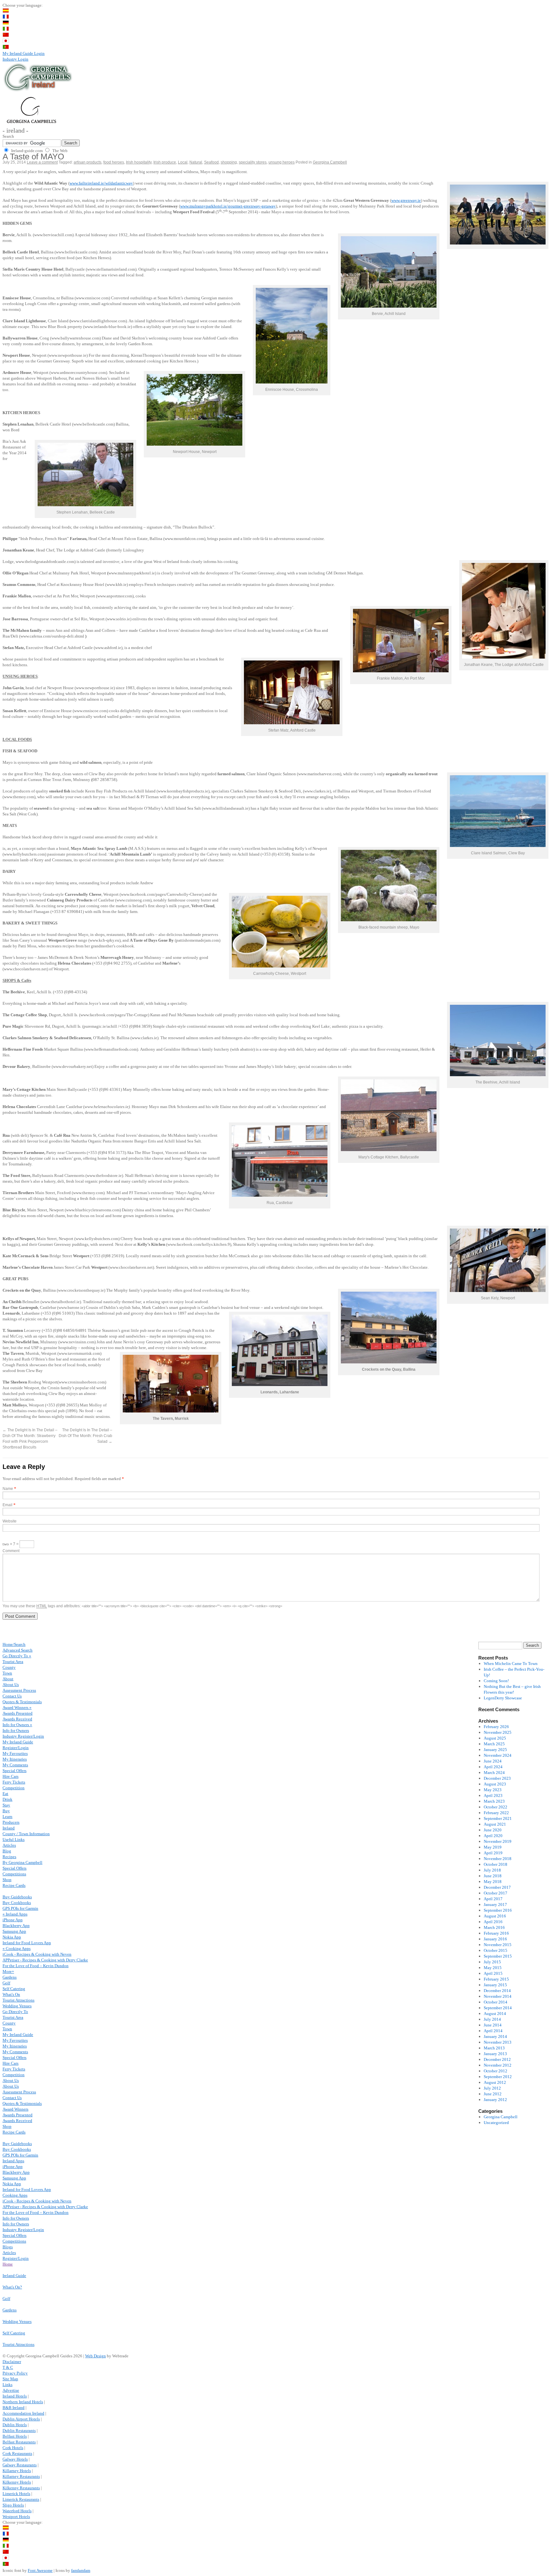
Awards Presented (18, 1713)
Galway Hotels (15, 2459)
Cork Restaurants (17, 2453)
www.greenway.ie (406, 200)
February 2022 (496, 1813)
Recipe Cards (14, 1885)
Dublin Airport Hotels (21, 2419)
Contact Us (12, 1696)
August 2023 (495, 1784)
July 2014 (492, 2019)
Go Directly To (15, 2012)
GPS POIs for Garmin (20, 1908)
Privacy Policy (15, 2373)
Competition (14, 1788)
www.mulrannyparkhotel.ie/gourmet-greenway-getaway (228, 206)
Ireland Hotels (15, 2396)
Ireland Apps (13, 2161)
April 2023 (493, 1795)
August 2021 (495, 1824)
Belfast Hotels (15, 2436)
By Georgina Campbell (22, 1862)
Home (8, 2264)
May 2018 (493, 1882)
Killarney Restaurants (21, 2476)
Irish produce (165, 162)
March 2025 (494, 1744)
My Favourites (15, 1753)
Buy (6, 1811)
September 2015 (498, 1956)
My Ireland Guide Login (24, 53)
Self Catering (14, 1989)
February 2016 (496, 1933)
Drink (7, 1799)
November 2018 (498, 1859)
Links (7, 2385)
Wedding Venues (17, 2006)
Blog (7, 1851)
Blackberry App (16, 1926)
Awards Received (17, 1719)
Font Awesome (40, 2570)
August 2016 (495, 1916)
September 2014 (498, 2008)
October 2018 (496, 1864)
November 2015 (498, 1945)
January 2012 (495, 2100)
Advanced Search (18, 1650)
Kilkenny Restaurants (21, 2488)
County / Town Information (26, 1834)
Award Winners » (17, 1708)
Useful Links (14, 1839)
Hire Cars (11, 1776)
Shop (7, 1880)
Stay (6, 1805)
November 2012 (498, 2065)
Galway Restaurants (20, 2465)
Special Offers (15, 1771)
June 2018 (493, 1876)
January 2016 (495, 1939)
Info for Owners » (17, 1725)
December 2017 (497, 1887)
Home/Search (14, 1644)
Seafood (211, 162)
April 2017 (493, 1899)
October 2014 (496, 2002)
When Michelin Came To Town (511, 1664)
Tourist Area (13, 1662)
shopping (229, 162)
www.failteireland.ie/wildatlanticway (101, 183)
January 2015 (495, 1985)
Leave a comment (42, 162)
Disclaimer (12, 2362)
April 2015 (493, 1973)
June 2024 (493, 1761)
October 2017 (496, 1893)
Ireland (9, 1828)
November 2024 (498, 1755)
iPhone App (13, 1920)
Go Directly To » (17, 1656)
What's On (11, 1994)
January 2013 (495, 2054)
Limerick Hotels (16, 2494)
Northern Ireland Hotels (23, 2402)
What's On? (12, 2287)
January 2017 (495, 1905)
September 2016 (498, 1910)
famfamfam (81, 2570)
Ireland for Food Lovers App (27, 1943)
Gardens (10, 1977)
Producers (11, 1822)
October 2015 (496, 1950)
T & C (8, 2367)
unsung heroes (282, 162)
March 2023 (494, 1801)
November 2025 (498, 1732)
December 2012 (497, 2059)
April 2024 (493, 1767)
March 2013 (494, 2048)
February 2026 (496, 1727)
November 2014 (498, 1996)
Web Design (96, 2356)
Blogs (8, 2247)
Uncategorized (496, 2123)
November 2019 (498, 1841)
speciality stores (253, 162)
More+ (8, 1971)
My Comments (15, 1765)
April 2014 (493, 2031)
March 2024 (494, 1773)
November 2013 (498, 2042)
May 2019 (493, 1847)
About (8, 1679)
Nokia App (12, 1937)
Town (7, 1673)
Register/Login (16, 1748)
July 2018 (492, 1870)
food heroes (114, 162)
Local (183, 162)
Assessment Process (19, 1690)
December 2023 (497, 1778)
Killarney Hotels (17, 2471)
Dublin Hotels (15, 2425)
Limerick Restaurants (21, 2499)
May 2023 (493, 1790)
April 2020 (493, 1836)
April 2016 (493, 1922)
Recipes (9, 1857)
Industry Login (15, 59)
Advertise (11, 2390)
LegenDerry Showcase (503, 1698)
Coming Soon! (496, 1681)
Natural (196, 162)
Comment (11, 1551)
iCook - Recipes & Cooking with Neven (37, 1954)
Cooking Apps (15, 2195)
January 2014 (495, 2036)
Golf (6, 1983)
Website (10, 1521)
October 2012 (496, 2071)
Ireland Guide (14, 2276)
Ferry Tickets (14, 1782)
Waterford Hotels (17, 2511)
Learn (7, 1817)
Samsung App (14, 1931)
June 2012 (493, 2094)
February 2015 (496, 1979)
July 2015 (492, 1962)
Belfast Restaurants (19, 2442)
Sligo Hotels (13, 2505)
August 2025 (495, 1738)
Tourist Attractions (18, 2000)
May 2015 (493, 1968)
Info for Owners (16, 1730)
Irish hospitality (139, 162)
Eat (5, 1794)
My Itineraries (15, 1759)
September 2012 (498, 2077)
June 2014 (493, 2025)
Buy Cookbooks (17, 1903)
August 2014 (495, 2014)
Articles (9, 1845)
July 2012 (492, 2088)
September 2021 (498, 1818)
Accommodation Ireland (23, 2413)
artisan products (88, 162)
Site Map (10, 2379)
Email (7, 1505)
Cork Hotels (13, 2448)
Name (8, 1489)
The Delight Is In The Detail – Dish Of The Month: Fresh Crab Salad (85, 1436)
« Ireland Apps (15, 1914)
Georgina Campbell (330, 162)
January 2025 (495, 1750)
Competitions (14, 1874)
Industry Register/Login (23, 1736)
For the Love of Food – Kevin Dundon (36, 1966)
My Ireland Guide (18, 1742)
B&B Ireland (14, 2408)
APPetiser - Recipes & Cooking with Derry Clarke (45, 1960)
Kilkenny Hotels (17, 2482)
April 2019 (493, 1853)
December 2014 (497, 1991)
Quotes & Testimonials (22, 1702)
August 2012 (495, 2082)
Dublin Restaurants (19, 2430)
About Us (11, 1685)
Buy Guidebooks (17, 1897)
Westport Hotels (16, 2517)
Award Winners (15, 2109)
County (9, 1667)
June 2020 (493, 1830)
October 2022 (496, 1807)
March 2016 (494, 1927)
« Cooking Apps (17, 1948)
